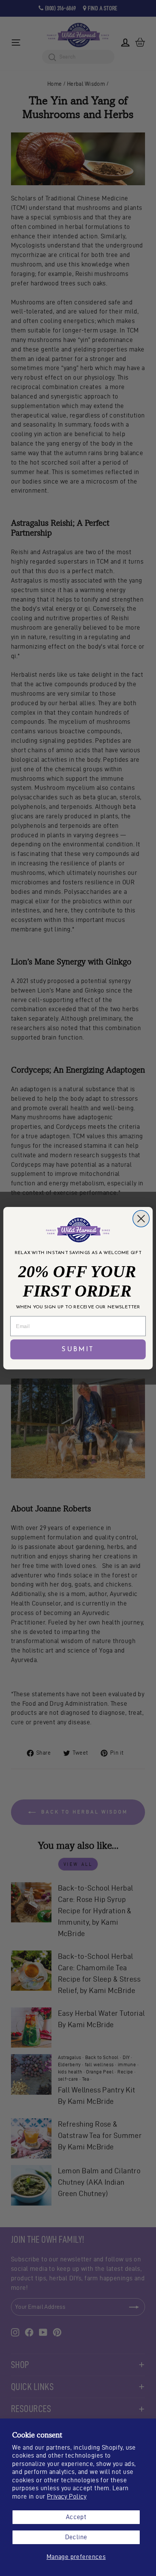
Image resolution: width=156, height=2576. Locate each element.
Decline (76, 2537)
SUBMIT (78, 1349)
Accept (76, 2517)
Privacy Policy (67, 2496)
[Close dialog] (141, 1218)
